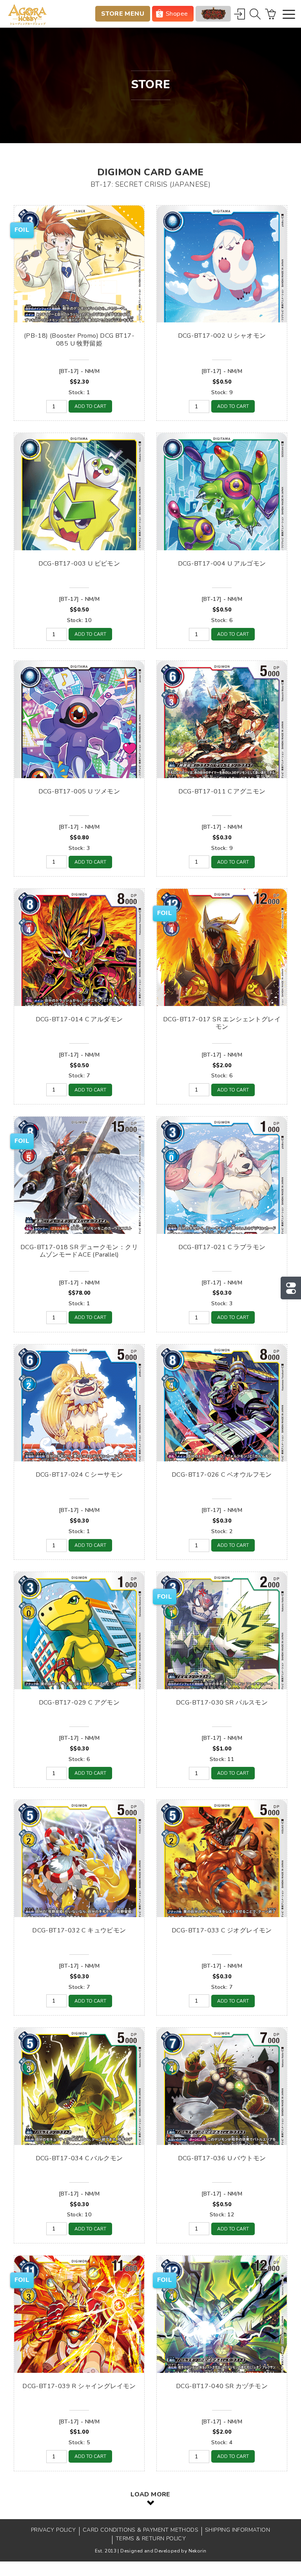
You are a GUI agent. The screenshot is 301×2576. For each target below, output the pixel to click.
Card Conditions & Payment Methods (141, 2530)
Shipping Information (238, 2530)
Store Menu (123, 14)
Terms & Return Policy (151, 2539)
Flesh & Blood (213, 14)
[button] (289, 15)
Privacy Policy (53, 2530)
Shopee (177, 14)
